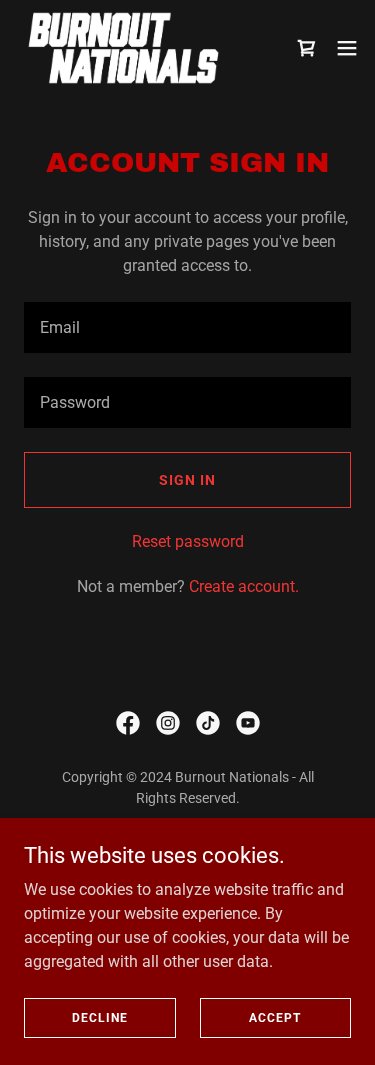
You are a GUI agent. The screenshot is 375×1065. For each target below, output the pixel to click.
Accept (275, 1017)
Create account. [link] (244, 586)
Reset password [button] (188, 541)
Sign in (187, 480)
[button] (307, 48)
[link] (123, 48)
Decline (100, 1017)
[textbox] (187, 327)
